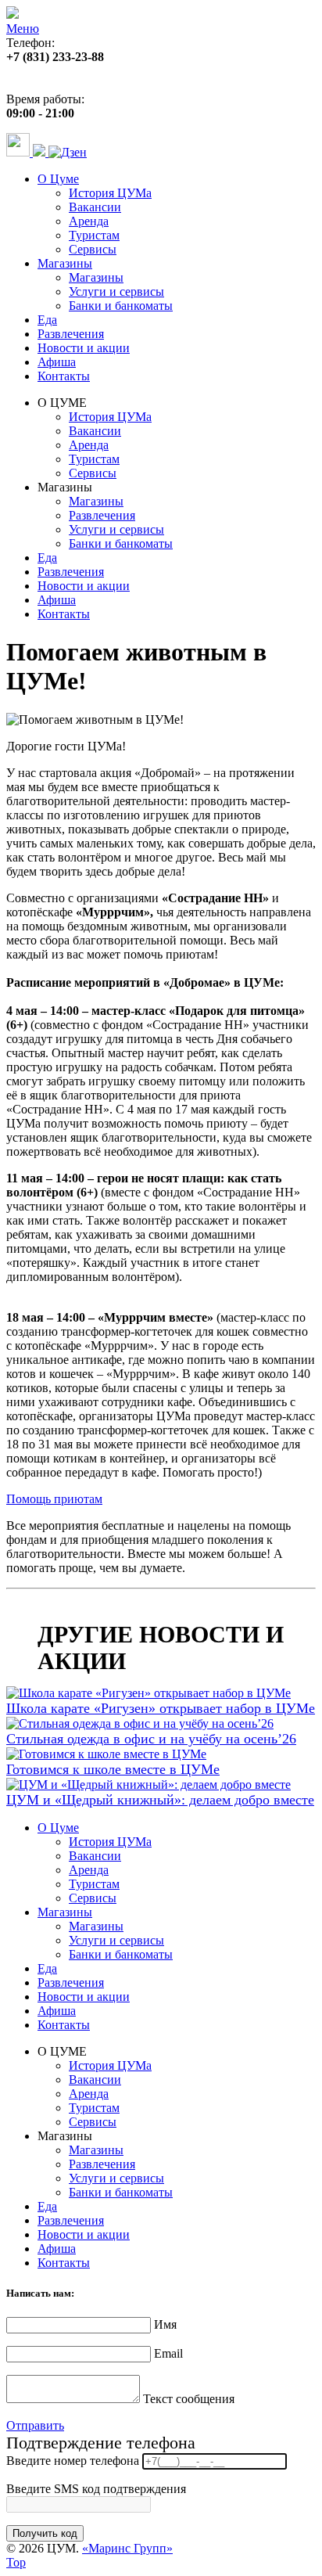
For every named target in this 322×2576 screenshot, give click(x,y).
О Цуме (58, 179)
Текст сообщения (189, 2399)
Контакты (64, 376)
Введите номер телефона (73, 2461)
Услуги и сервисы (116, 291)
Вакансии (95, 207)
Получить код (45, 2533)
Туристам (94, 235)
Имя (165, 2324)
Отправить (35, 2425)
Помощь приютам (54, 1499)
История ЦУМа (110, 193)
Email (168, 2353)
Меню (23, 29)
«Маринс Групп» (127, 2548)
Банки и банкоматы (121, 306)
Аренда (89, 221)
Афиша (57, 362)
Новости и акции (84, 348)
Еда (47, 320)
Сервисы (93, 249)
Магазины (65, 263)
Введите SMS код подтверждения (96, 2489)
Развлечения (71, 334)
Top (16, 2562)
